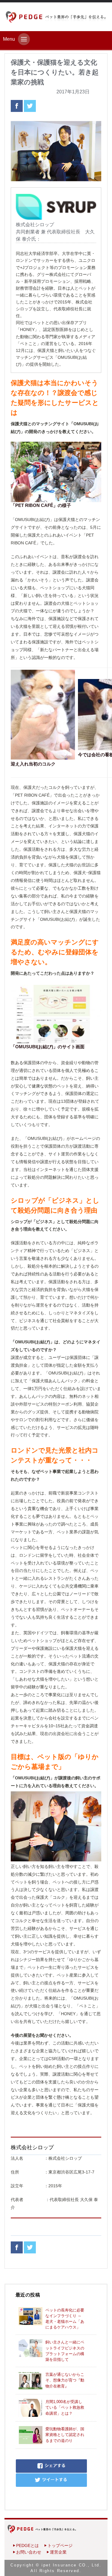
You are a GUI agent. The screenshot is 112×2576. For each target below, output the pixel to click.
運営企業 (58, 2552)
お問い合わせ (29, 2552)
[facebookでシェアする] (17, 105)
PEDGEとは (27, 2545)
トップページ (60, 2545)
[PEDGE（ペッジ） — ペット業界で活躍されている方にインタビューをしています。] (56, 17)
